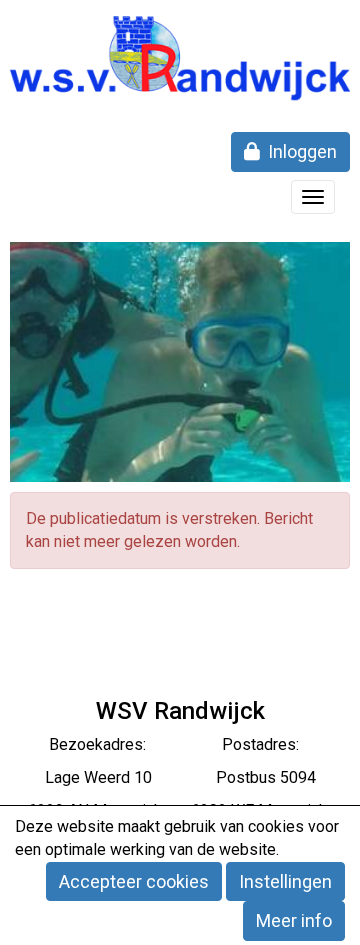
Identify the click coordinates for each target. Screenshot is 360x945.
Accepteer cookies (134, 881)
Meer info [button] (294, 920)
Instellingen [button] (285, 881)
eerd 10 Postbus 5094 (207, 777)
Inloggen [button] (298, 151)
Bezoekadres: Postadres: (180, 744)
